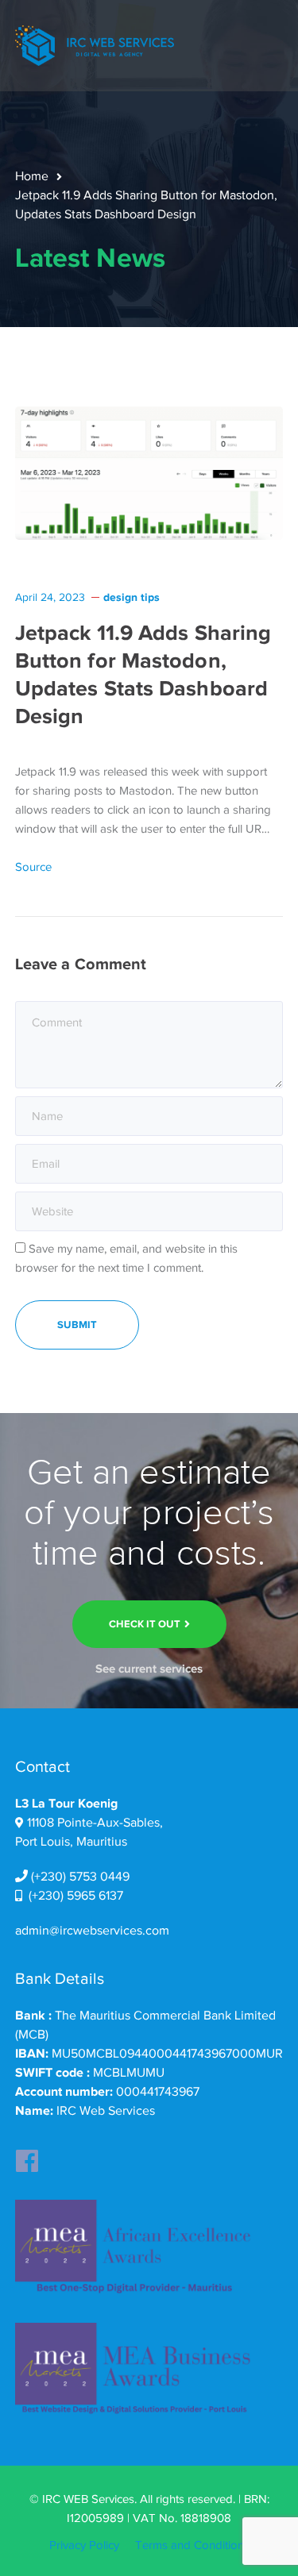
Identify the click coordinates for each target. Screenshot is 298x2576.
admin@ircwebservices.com (92, 1931)
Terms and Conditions (192, 2545)
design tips (132, 597)
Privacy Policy (84, 2545)
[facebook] (27, 2156)
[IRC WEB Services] (95, 44)
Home (32, 176)
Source (33, 867)
